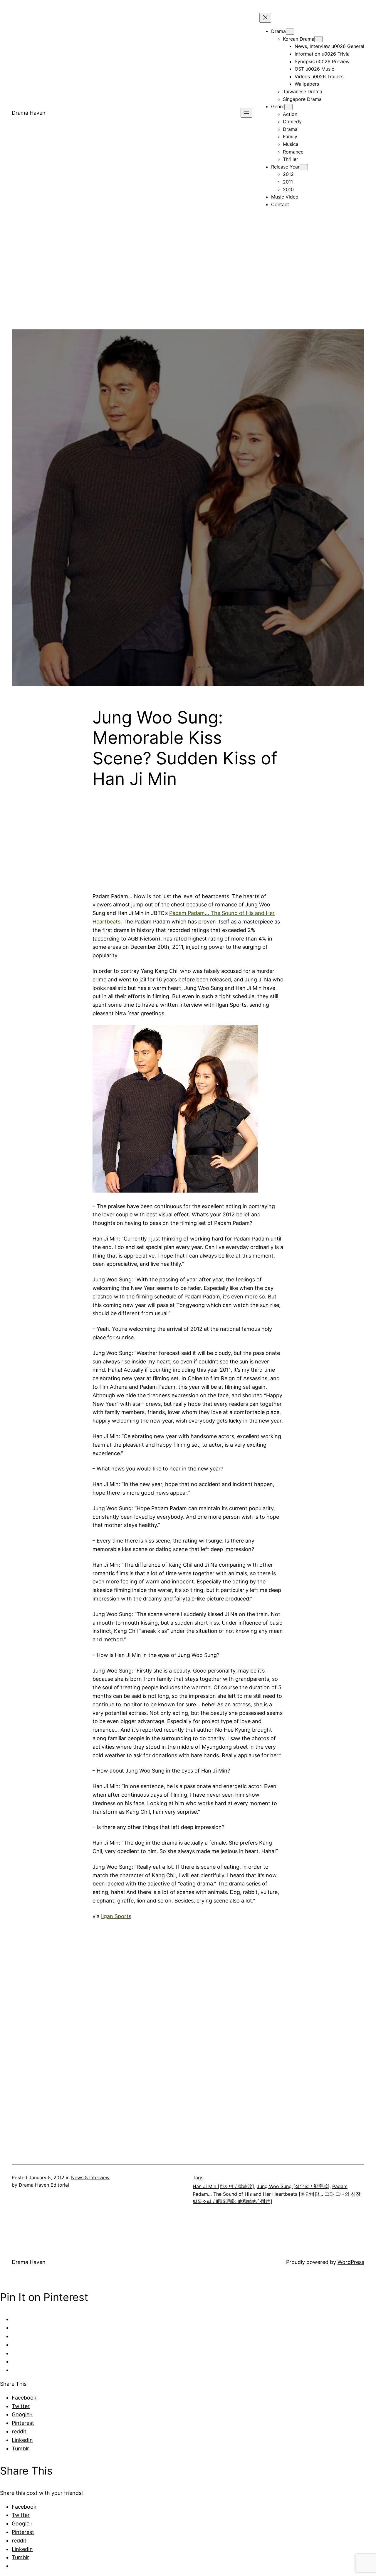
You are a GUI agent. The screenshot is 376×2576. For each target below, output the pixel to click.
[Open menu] (246, 113)
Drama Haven (29, 113)
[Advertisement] (188, 288)
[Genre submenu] (288, 107)
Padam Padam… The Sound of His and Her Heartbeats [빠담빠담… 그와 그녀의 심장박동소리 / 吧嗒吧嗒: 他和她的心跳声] (277, 2194)
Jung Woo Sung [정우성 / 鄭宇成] (293, 2186)
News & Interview (90, 2177)
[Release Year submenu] (304, 167)
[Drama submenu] (290, 32)
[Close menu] (265, 18)
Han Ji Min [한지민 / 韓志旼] (223, 2186)
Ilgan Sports (116, 1916)
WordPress (351, 2262)
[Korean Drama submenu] (318, 39)
